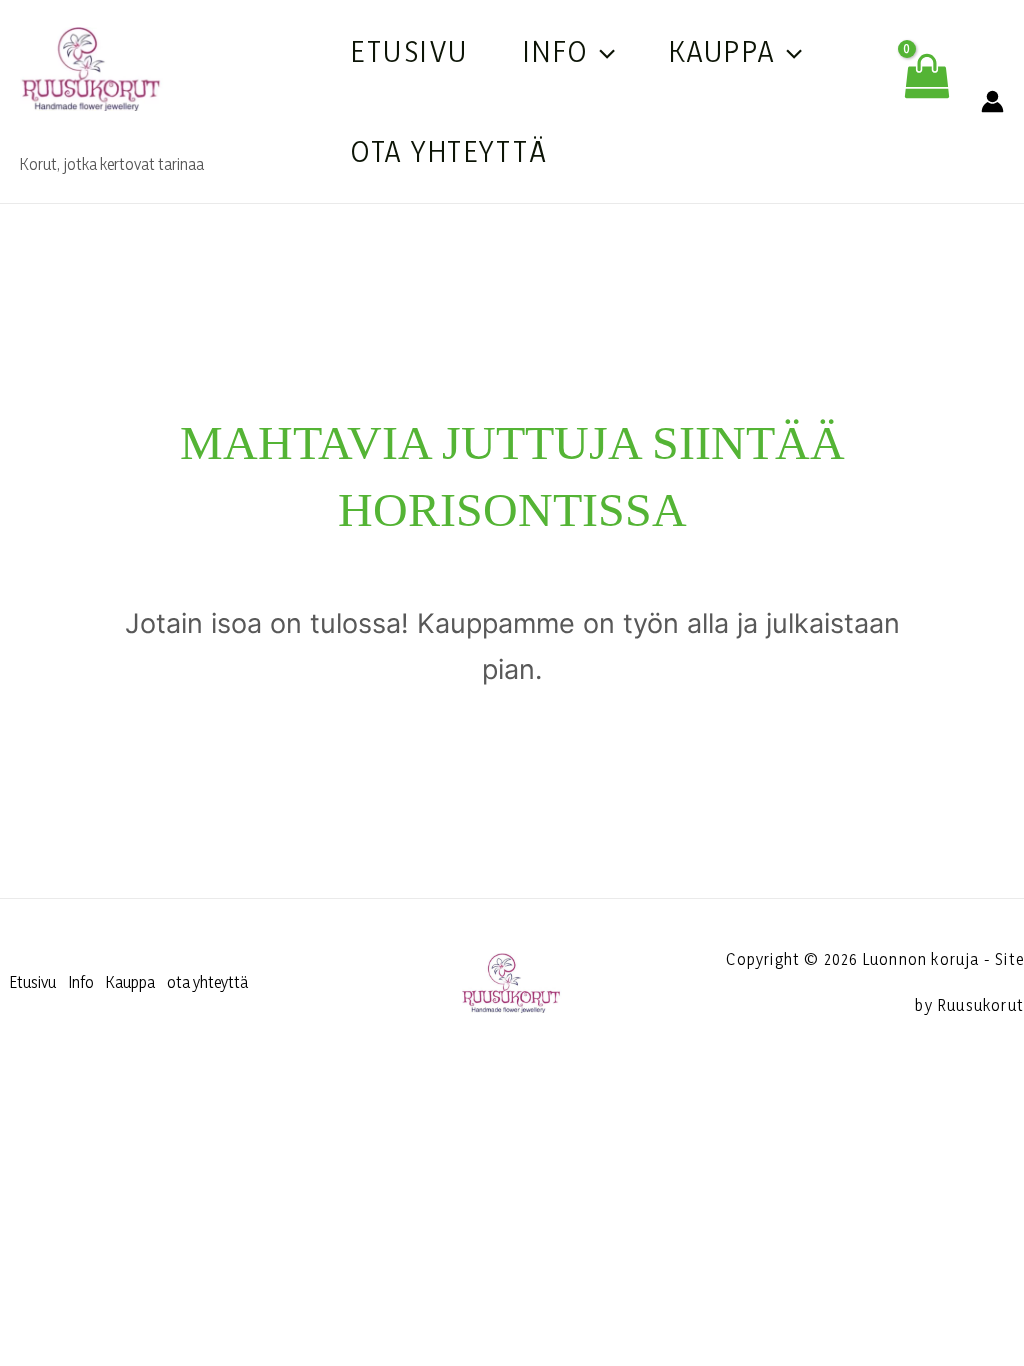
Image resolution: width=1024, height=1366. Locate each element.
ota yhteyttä (449, 151)
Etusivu (410, 51)
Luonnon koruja (162, 132)
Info (556, 51)
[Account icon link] (992, 101)
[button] (602, 51)
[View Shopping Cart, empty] (926, 101)
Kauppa (722, 51)
